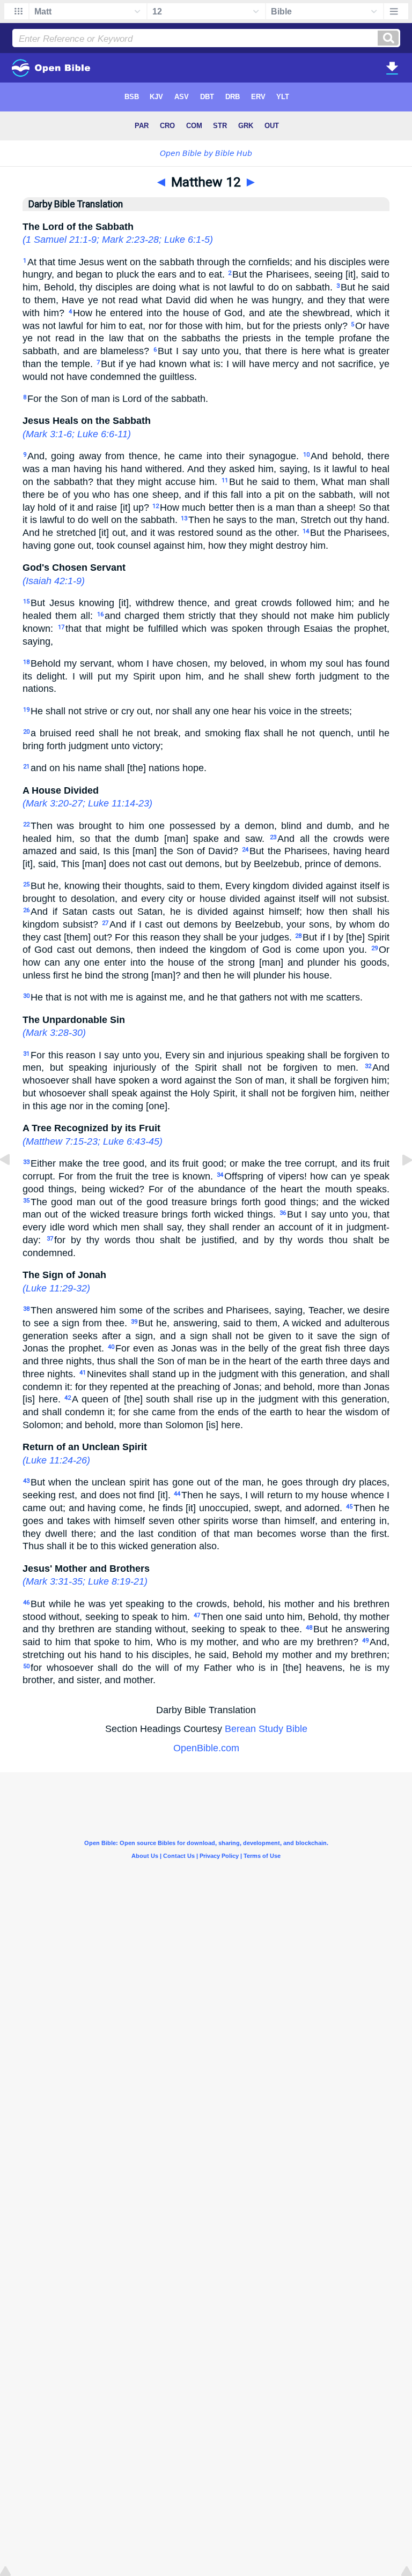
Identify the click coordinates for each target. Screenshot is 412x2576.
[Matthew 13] (399, 1184)
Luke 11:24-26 (56, 1460)
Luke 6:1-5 (187, 240)
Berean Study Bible (266, 1729)
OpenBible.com (206, 1748)
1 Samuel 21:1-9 (61, 240)
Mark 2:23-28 (130, 240)
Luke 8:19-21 (116, 1581)
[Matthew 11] (13, 1184)
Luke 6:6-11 (102, 434)
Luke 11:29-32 (56, 1288)
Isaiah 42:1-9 (54, 581)
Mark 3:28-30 (54, 1033)
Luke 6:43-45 (131, 1141)
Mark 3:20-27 (54, 803)
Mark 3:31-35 (54, 1581)
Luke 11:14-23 (119, 803)
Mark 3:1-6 (49, 434)
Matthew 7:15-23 (62, 1141)
